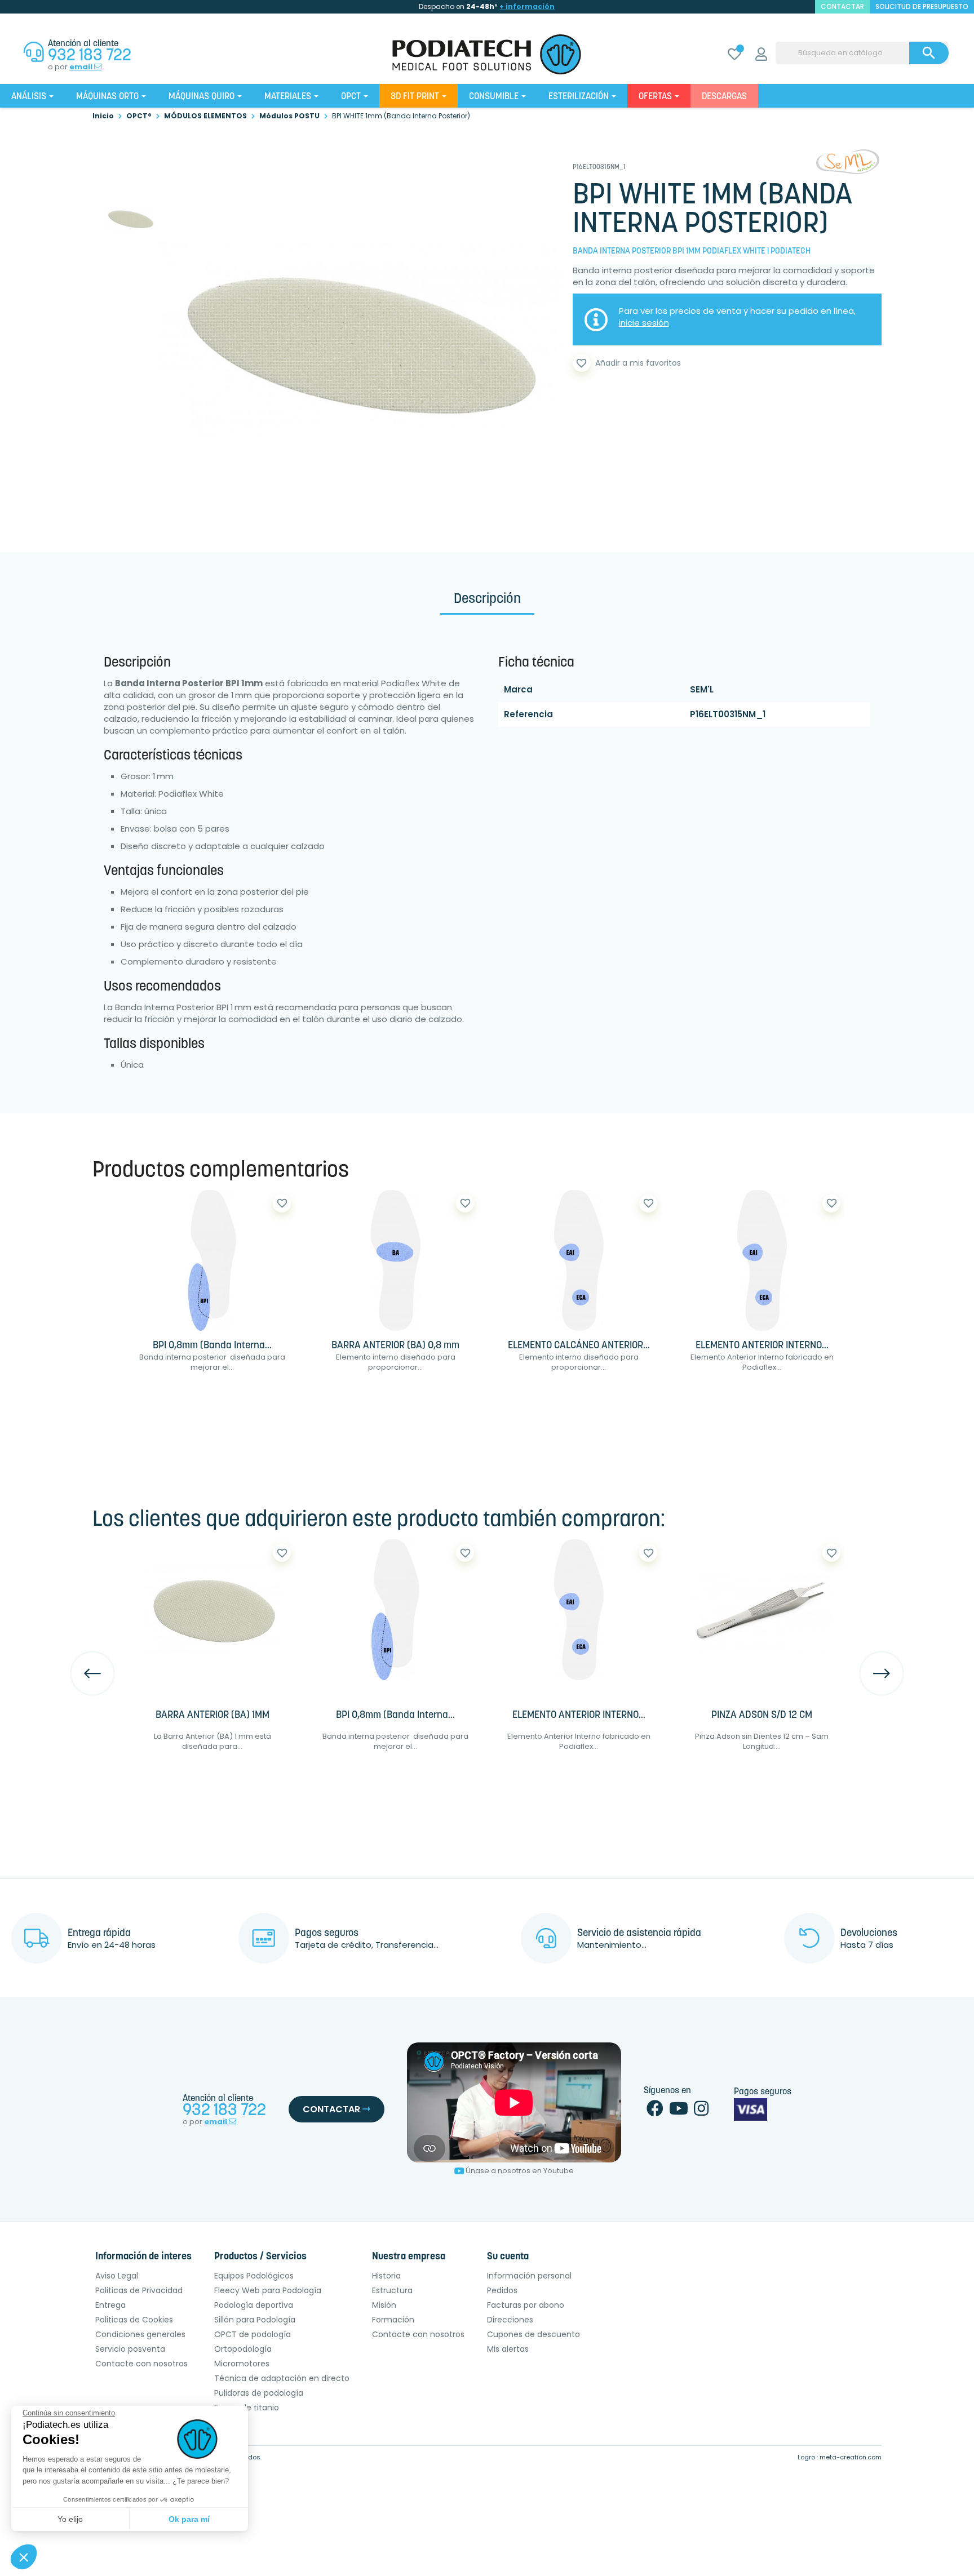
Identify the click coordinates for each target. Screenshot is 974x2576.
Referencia (528, 714)
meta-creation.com (851, 2457)
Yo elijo (70, 2519)
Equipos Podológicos (254, 2276)
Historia (386, 2276)
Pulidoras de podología (259, 2393)
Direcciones (510, 2320)
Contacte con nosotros (141, 2364)
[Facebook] (655, 2111)
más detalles (248, 1403)
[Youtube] (679, 2111)
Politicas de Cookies (134, 2320)
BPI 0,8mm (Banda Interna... (212, 1346)
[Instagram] (701, 2111)
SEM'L (702, 689)
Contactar (333, 2109)
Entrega (110, 2305)
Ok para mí (189, 2519)
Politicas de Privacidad (139, 2290)
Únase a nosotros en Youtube (520, 2171)
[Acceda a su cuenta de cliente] (761, 56)
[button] (24, 2557)
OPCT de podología (253, 2334)
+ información (527, 6)
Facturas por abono (526, 2305)
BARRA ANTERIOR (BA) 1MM (212, 1716)
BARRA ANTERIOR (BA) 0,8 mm (395, 1346)
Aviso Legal (117, 2276)
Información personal (529, 2276)
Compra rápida (164, 1403)
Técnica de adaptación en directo (282, 2378)
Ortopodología (243, 2349)
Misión (384, 2305)
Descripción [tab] (487, 599)
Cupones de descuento (534, 2334)
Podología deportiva (254, 2305)
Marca (518, 689)
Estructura (392, 2290)
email (82, 67)
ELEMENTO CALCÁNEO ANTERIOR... (579, 1346)
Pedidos (502, 2290)
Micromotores (242, 2364)
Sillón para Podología (255, 2320)
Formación (393, 2320)
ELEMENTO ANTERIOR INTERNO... (762, 1346)
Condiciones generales (140, 2334)
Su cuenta (508, 2257)
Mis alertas (508, 2349)
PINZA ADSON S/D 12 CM (762, 1716)
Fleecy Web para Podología (268, 2290)
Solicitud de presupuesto (922, 6)
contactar (842, 6)
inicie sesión (644, 323)
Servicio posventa (130, 2349)
